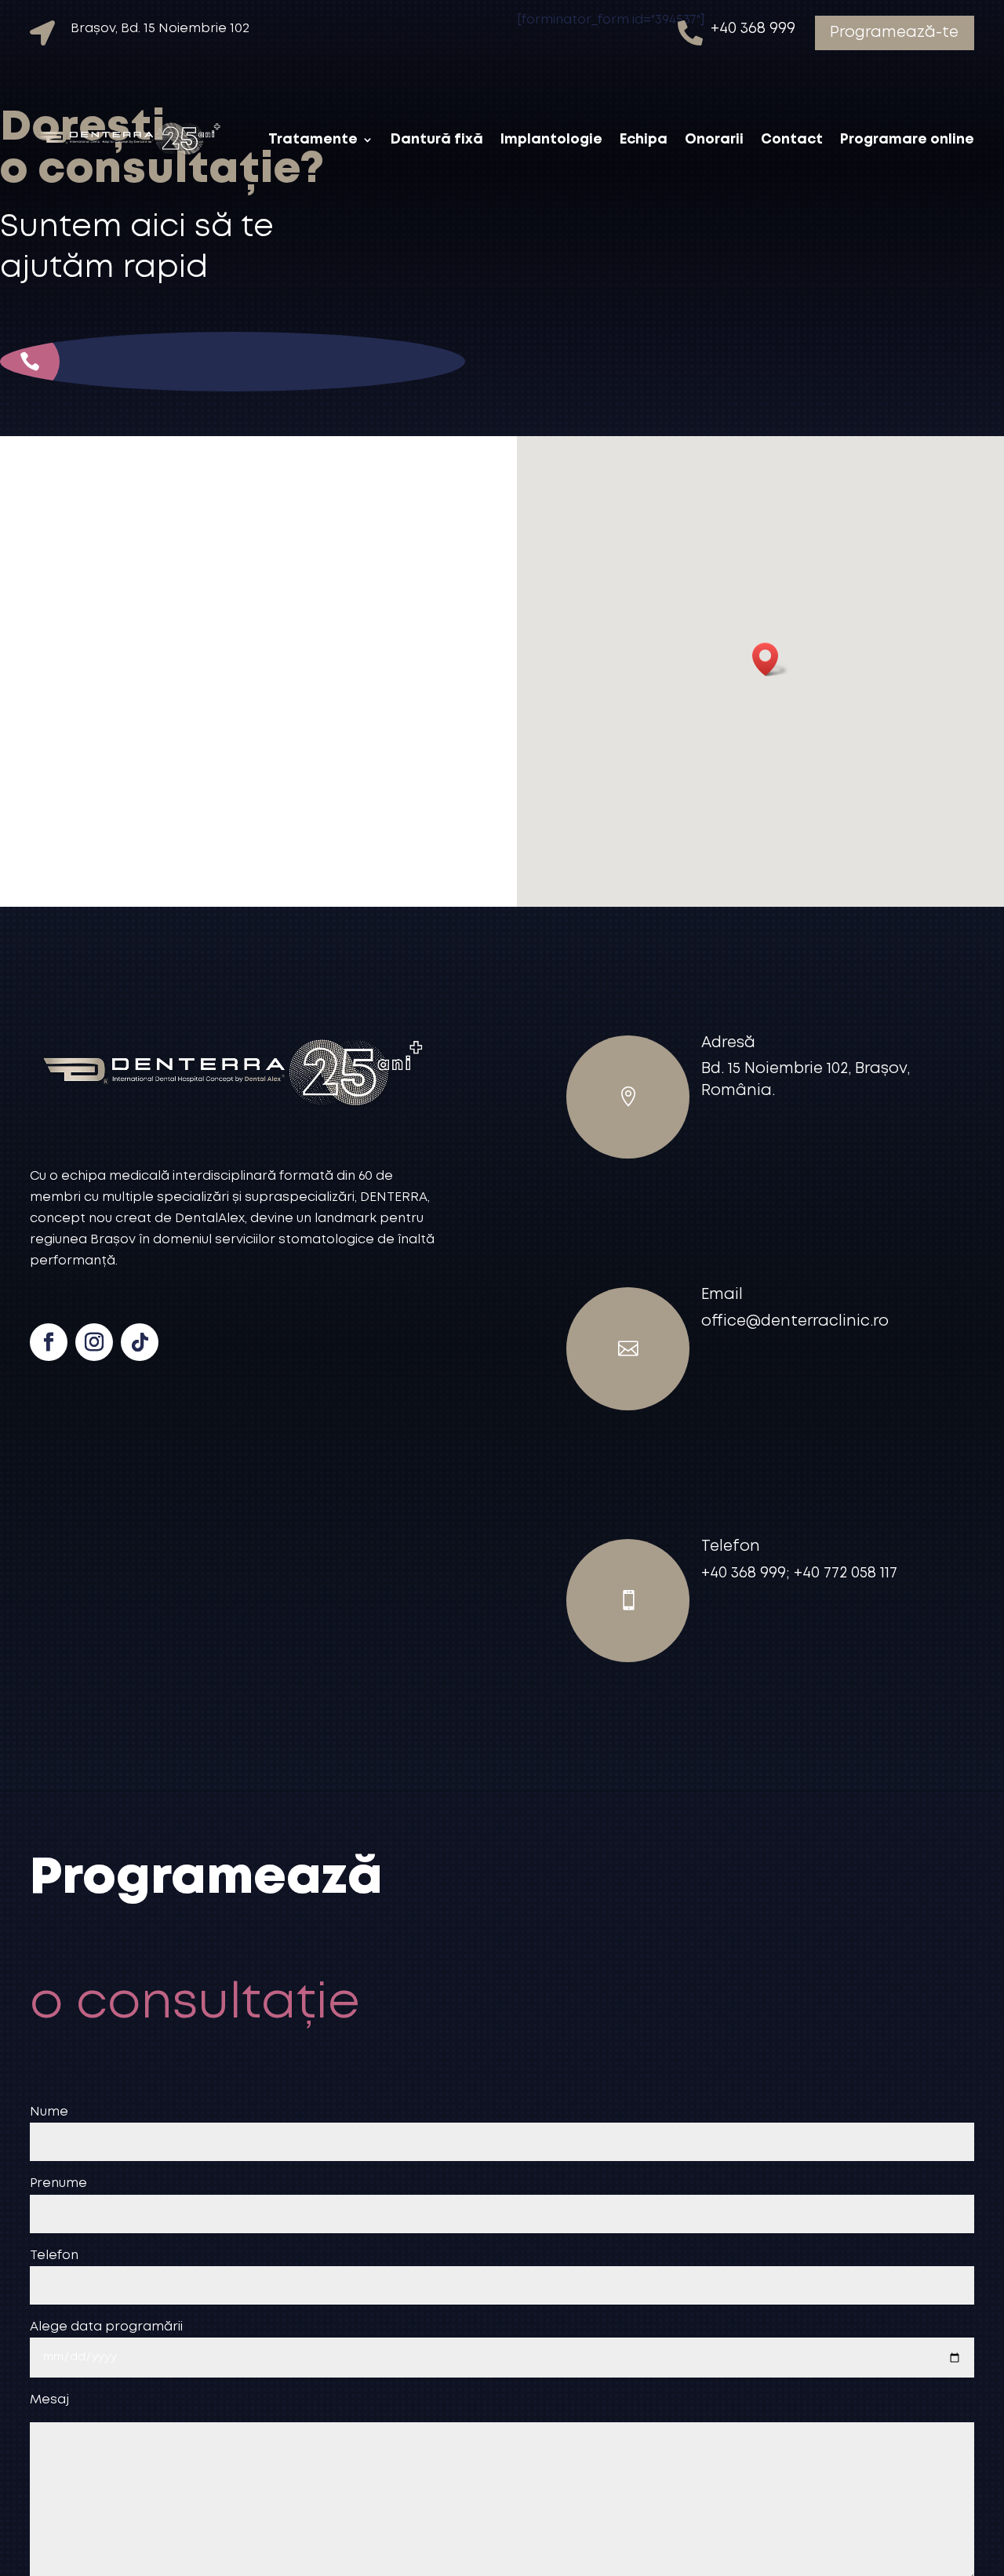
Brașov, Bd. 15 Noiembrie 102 (160, 29)
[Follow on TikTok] (140, 1342)
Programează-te (894, 33)
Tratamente (313, 140)
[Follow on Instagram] (94, 1342)
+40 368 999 (88, 415)
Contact (792, 140)
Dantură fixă (437, 140)
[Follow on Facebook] (49, 1342)
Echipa (644, 140)
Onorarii (714, 140)
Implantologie (551, 140)
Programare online (907, 140)
